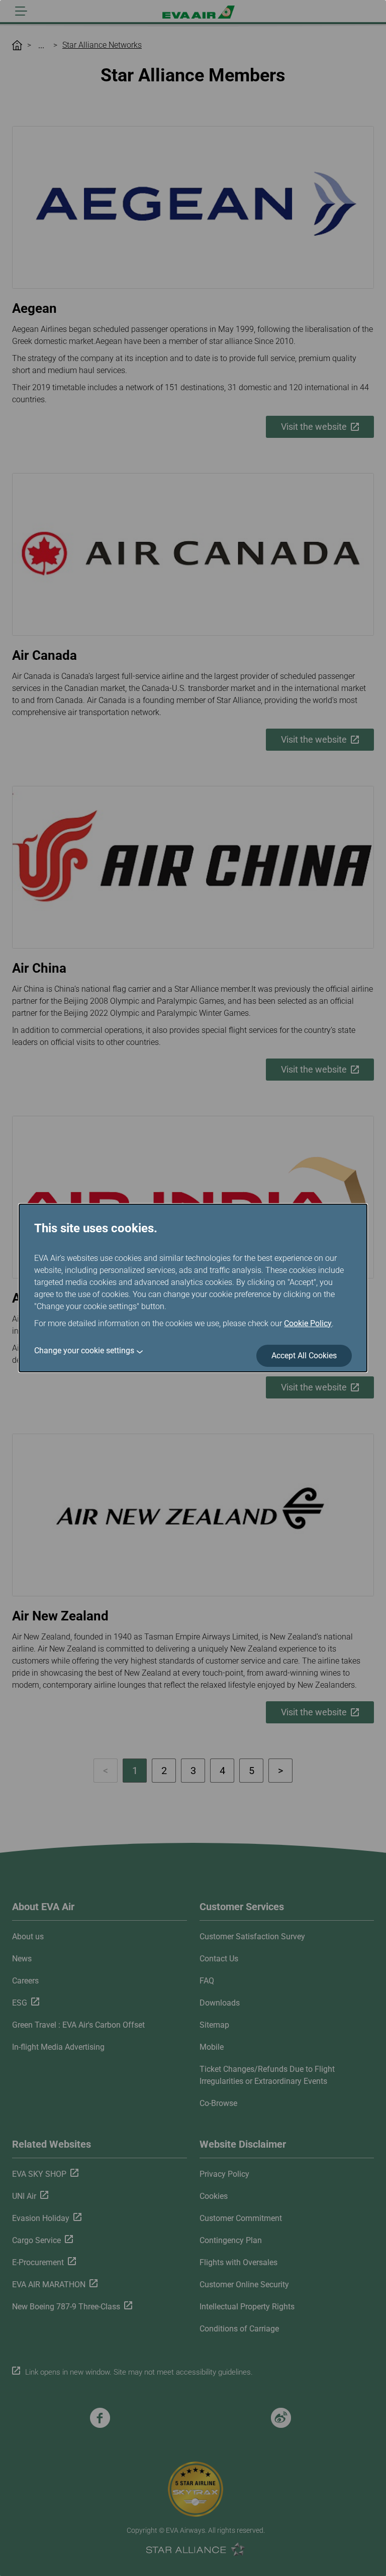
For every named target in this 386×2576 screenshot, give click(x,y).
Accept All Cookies (304, 1356)
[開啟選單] (21, 11)
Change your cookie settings (84, 1351)
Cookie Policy (308, 1323)
